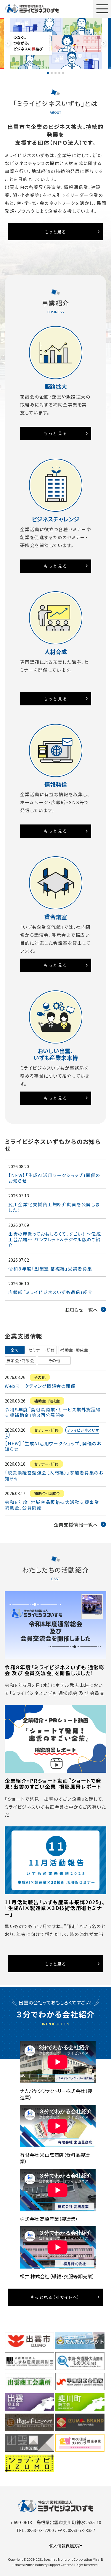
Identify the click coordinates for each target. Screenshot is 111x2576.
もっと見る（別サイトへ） (55, 2297)
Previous (8, 43)
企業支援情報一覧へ (76, 1525)
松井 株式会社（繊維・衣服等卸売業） (57, 2276)
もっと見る (56, 232)
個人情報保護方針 (66, 2546)
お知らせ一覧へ (81, 1310)
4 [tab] (59, 73)
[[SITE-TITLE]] (32, 9)
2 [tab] (52, 73)
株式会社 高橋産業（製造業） (49, 2219)
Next (103, 43)
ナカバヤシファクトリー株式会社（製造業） (56, 2094)
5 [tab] (63, 73)
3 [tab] (55, 73)
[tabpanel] (56, 43)
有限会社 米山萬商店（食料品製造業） (55, 2158)
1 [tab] (48, 73)
